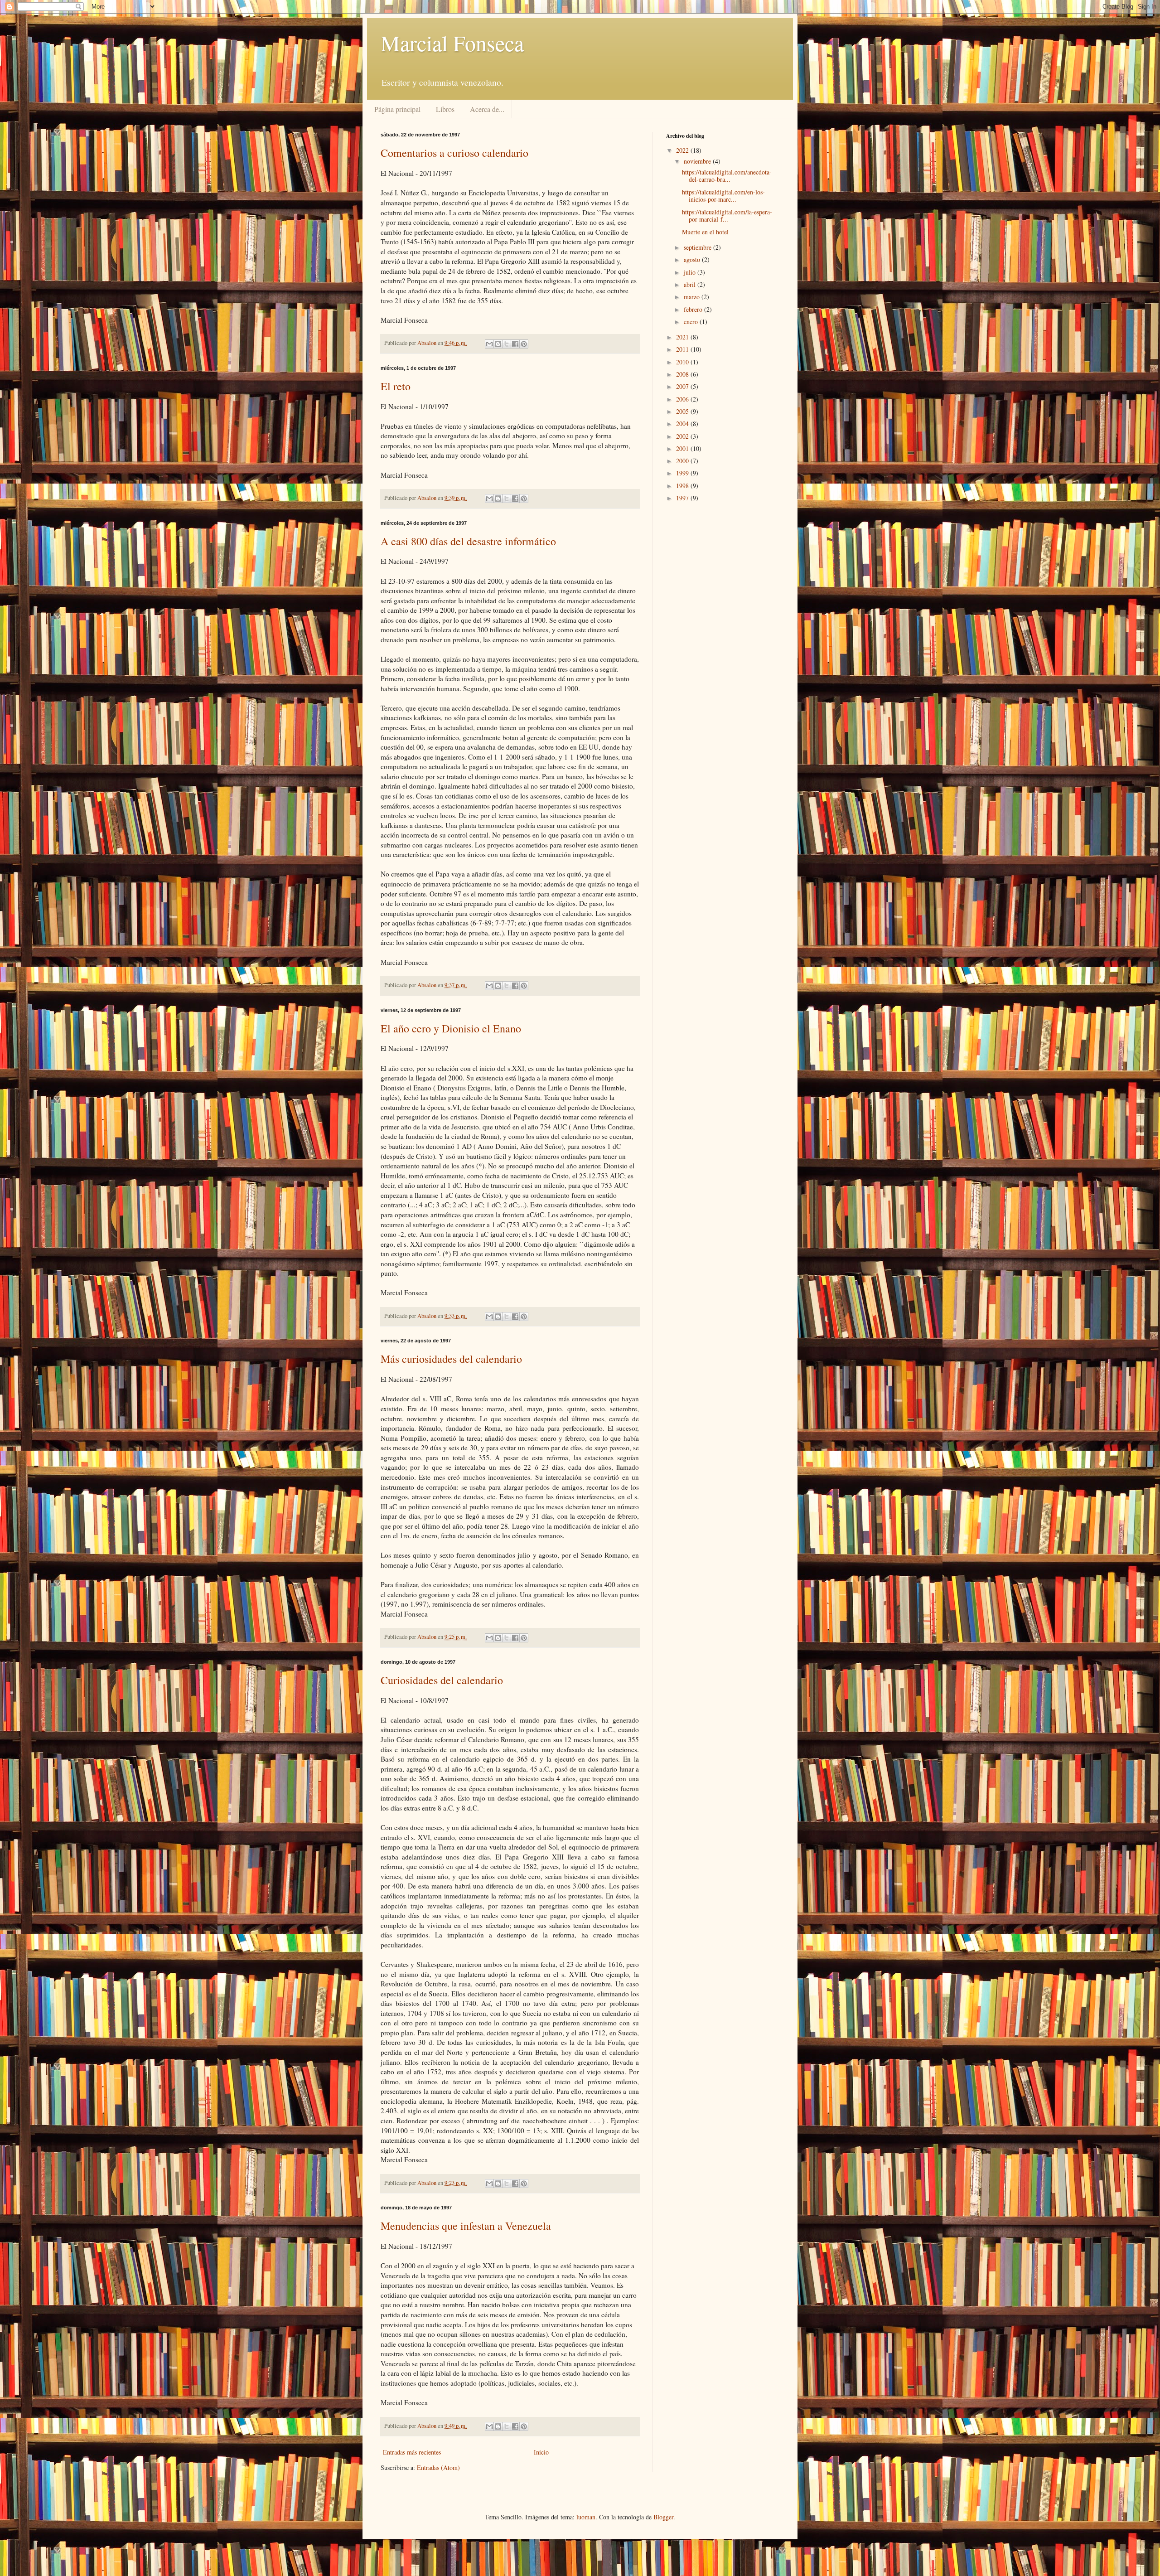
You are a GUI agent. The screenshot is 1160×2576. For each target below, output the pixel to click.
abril (691, 284)
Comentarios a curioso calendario (454, 153)
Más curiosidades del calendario (451, 1359)
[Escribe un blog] (498, 344)
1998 (683, 486)
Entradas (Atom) (438, 2467)
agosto (693, 259)
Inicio (541, 2452)
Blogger (663, 2517)
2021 (683, 337)
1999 (683, 473)
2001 (683, 448)
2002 (683, 436)
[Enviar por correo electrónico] (489, 344)
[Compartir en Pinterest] (524, 344)
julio (691, 272)
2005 (683, 411)
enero (692, 322)
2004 (683, 424)
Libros (445, 109)
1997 (683, 498)
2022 (683, 150)
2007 (683, 386)
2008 (683, 374)
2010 (683, 362)
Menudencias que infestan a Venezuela (466, 2226)
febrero (694, 309)
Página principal (397, 109)
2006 (683, 399)
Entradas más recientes (412, 2452)
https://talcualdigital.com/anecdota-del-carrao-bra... (727, 176)
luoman (586, 2517)
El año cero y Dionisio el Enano (451, 1028)
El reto (396, 386)
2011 (683, 349)
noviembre (698, 161)
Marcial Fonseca (452, 43)
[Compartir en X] (507, 344)
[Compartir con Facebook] (515, 344)
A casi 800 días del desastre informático (468, 541)
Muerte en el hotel (705, 232)
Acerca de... (487, 109)
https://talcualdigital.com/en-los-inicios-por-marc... (723, 196)
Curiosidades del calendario (442, 1680)
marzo (693, 297)
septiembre (698, 247)
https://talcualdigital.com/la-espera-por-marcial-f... (727, 216)
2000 (683, 461)
